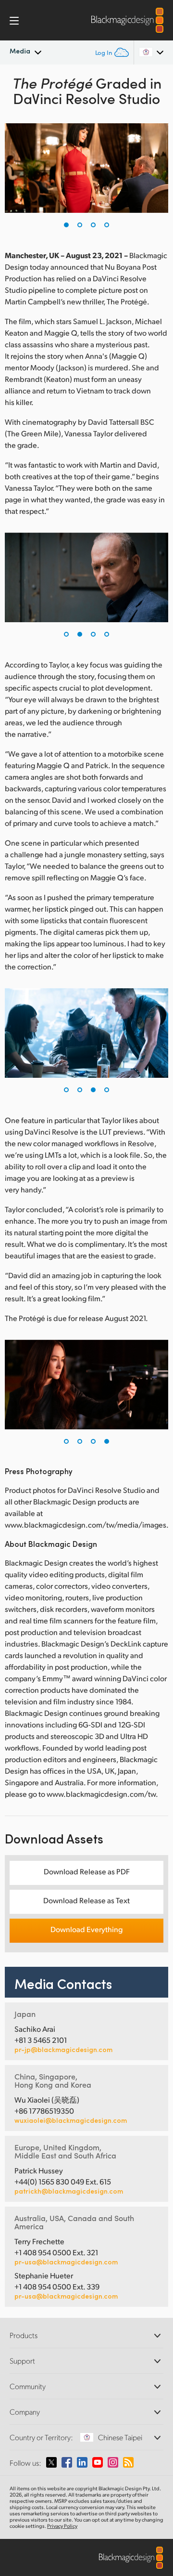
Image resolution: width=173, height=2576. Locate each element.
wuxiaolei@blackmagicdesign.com (71, 2120)
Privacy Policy (62, 2526)
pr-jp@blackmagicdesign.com (63, 2050)
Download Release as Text (86, 1900)
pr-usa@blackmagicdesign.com (66, 2262)
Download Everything (86, 1929)
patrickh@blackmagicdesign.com (69, 2191)
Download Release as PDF (87, 1871)
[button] (66, 225)
